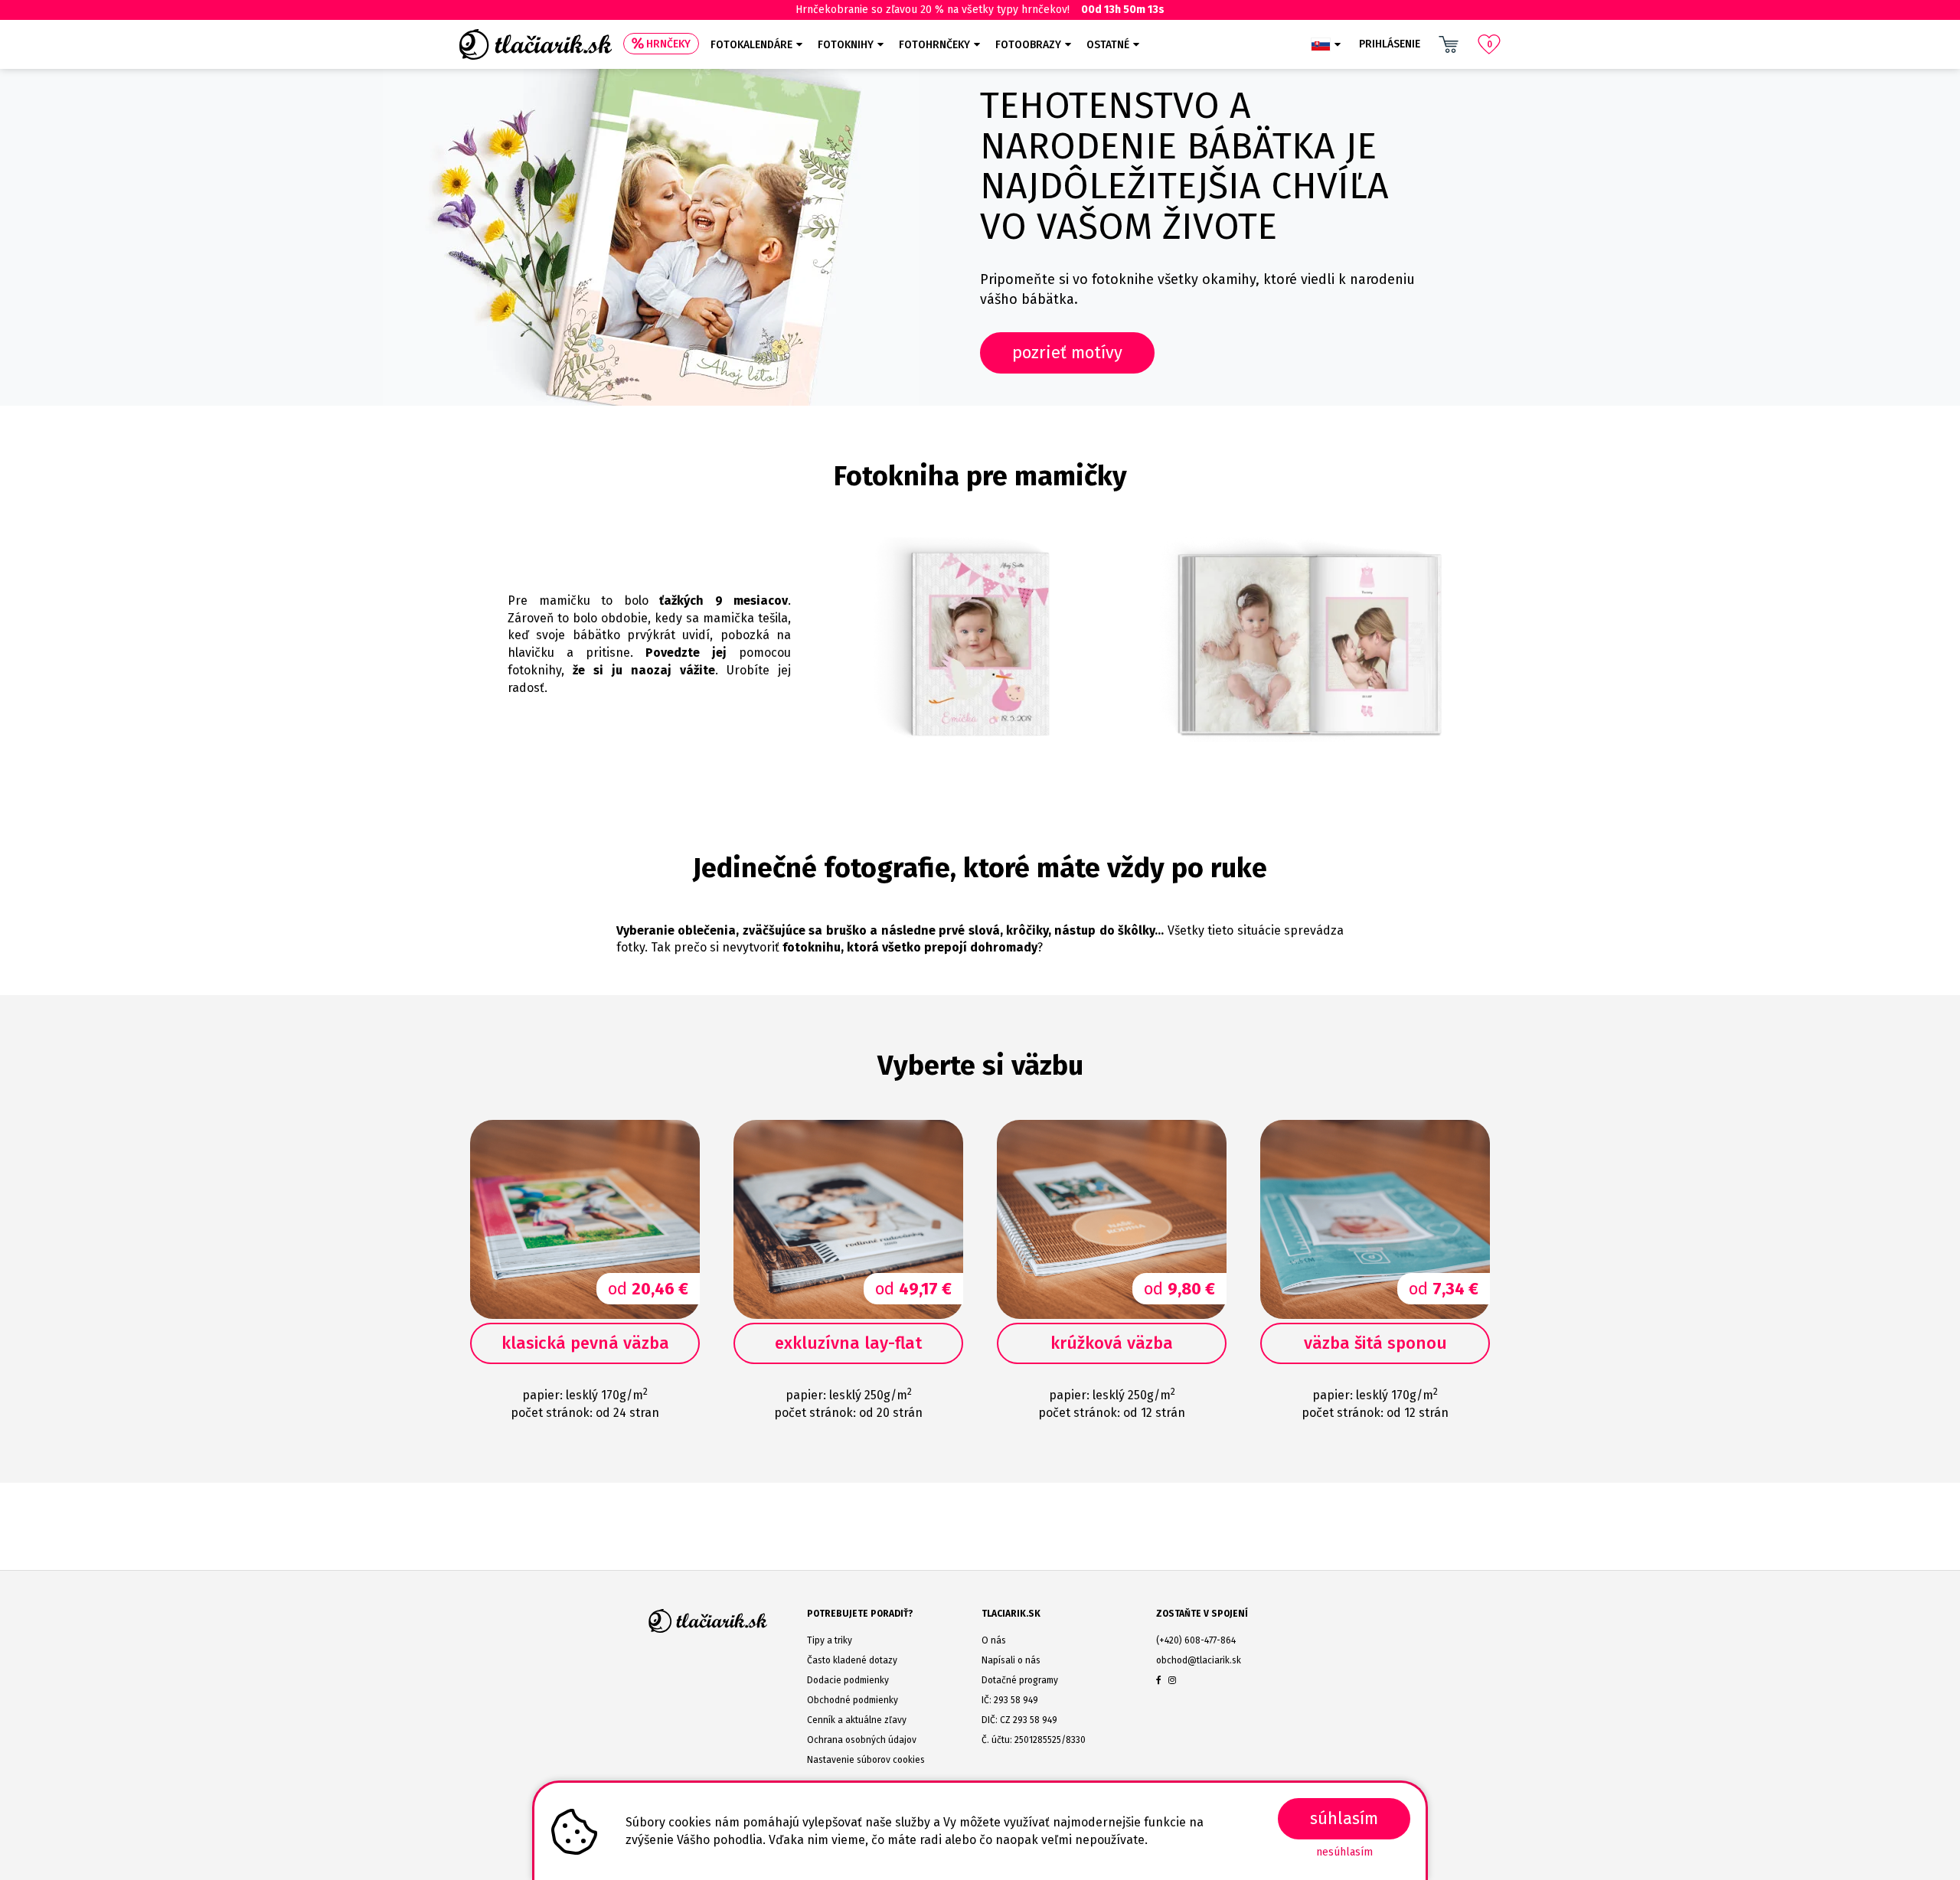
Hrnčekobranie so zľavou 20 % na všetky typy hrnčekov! (980, 10)
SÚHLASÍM (1344, 1818)
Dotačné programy (1020, 1680)
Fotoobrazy (1028, 45)
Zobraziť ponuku (1220, 1507)
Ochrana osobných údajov (862, 1740)
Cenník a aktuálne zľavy (857, 1720)
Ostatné (1108, 45)
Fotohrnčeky (934, 45)
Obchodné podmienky (853, 1700)
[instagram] (1172, 1680)
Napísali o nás (1011, 1660)
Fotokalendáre (751, 45)
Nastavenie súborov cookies (866, 1760)
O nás (994, 1640)
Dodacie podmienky (848, 1680)
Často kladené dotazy (852, 1660)
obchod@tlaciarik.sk (1199, 1660)
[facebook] (1159, 1680)
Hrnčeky (668, 44)
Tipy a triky (830, 1640)
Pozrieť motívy (1067, 352)
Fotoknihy (846, 45)
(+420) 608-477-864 (1196, 1640)
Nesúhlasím (1344, 1852)
